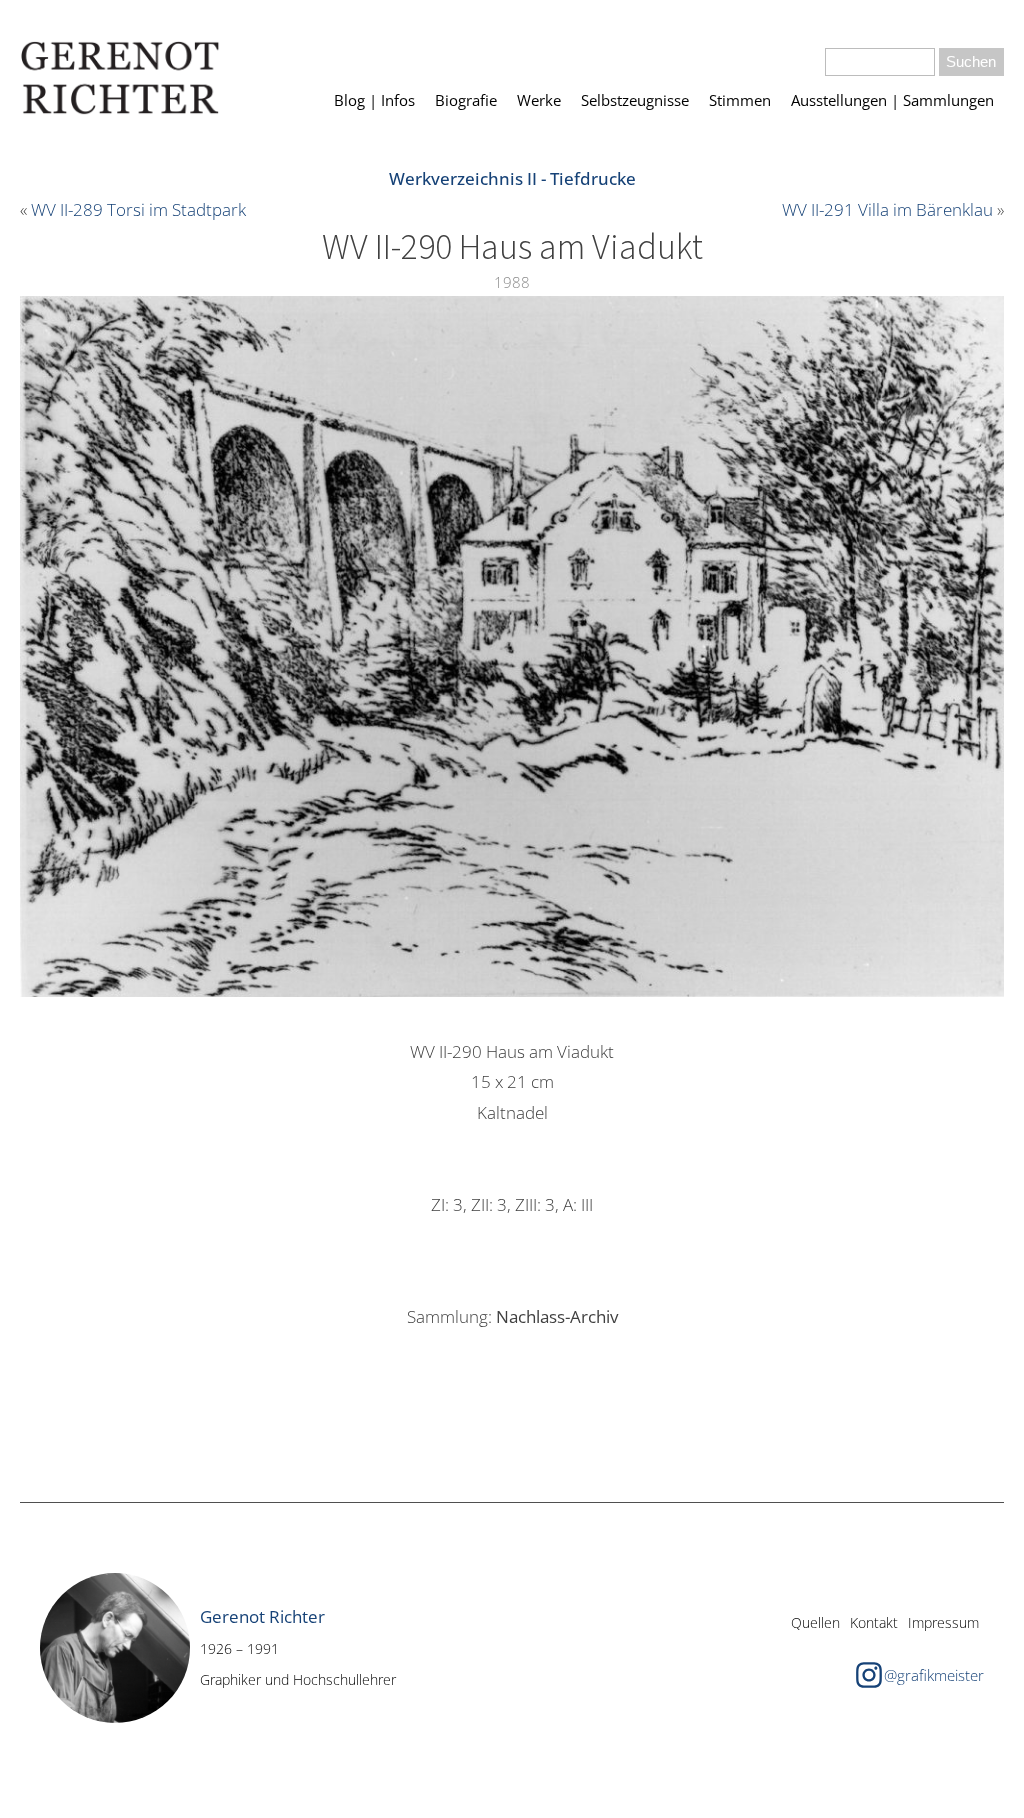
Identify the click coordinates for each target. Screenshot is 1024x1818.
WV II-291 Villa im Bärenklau (887, 209)
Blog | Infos (374, 100)
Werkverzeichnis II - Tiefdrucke (512, 178)
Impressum (943, 1622)
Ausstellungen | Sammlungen (892, 100)
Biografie (466, 100)
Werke (539, 100)
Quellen (815, 1622)
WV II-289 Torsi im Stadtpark (138, 209)
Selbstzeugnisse (635, 100)
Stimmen (740, 100)
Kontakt (874, 1622)
